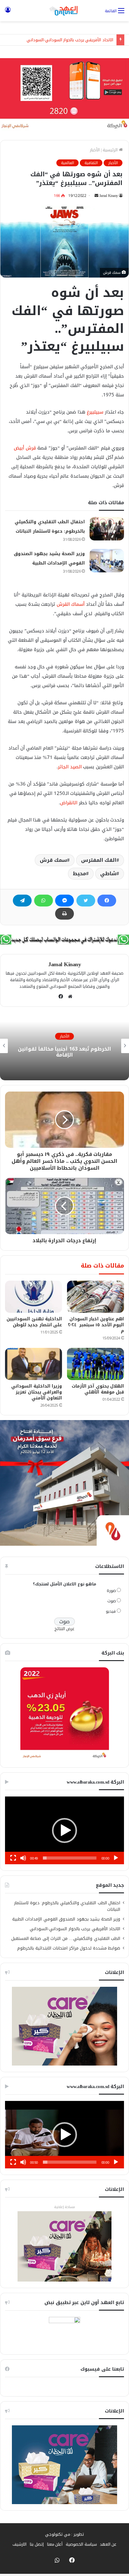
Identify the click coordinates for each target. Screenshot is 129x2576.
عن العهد (108, 2544)
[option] (64, 1046)
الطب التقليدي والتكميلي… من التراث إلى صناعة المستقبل (66, 1938)
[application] (64, 1830)
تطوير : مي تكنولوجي (64, 2534)
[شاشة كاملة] (13, 1858)
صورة (111, 1591)
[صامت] (23, 1858)
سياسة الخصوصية (81, 2544)
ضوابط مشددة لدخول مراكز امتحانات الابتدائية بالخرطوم (69, 1948)
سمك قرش (53, 860)
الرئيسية (111, 150)
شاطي (108, 874)
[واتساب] (44, 901)
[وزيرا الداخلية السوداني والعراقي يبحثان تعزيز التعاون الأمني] (34, 1364)
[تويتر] (86, 901)
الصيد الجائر (70, 767)
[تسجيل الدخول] (8, 13)
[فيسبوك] (107, 901)
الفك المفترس (99, 860)
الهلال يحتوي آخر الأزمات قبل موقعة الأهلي (98, 1389)
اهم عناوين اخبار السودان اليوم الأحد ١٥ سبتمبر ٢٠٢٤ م (96, 1325)
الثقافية (91, 163)
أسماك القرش (71, 604)
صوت (112, 1601)
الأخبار (95, 150)
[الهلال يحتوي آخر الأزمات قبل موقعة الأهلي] (95, 1364)
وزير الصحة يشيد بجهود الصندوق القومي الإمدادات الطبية (66, 1919)
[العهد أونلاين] (64, 11)
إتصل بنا (37, 2544)
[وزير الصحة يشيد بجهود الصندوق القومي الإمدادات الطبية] (107, 561)
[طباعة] (64, 914)
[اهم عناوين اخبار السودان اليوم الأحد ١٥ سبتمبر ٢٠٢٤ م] (95, 1297)
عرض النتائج (65, 1629)
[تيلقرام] (22, 901)
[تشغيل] (116, 1858)
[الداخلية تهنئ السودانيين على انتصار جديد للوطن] (34, 1297)
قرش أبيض (25, 448)
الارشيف (20, 2544)
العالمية (67, 163)
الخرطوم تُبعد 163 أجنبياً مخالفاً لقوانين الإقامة (64, 1052)
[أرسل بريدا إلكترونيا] (96, 196)
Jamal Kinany (109, 196)
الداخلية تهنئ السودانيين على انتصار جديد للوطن (34, 1322)
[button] (64, 1830)
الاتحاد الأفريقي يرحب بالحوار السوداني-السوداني (70, 40)
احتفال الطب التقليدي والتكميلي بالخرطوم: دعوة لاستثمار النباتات (67, 1906)
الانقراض (69, 803)
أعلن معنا (55, 2544)
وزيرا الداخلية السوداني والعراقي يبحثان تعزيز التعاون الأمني (37, 1392)
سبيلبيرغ (95, 412)
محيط (80, 874)
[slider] (70, 1858)
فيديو (111, 1611)
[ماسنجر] (64, 901)
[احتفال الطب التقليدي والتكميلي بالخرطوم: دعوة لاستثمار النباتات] (107, 529)
